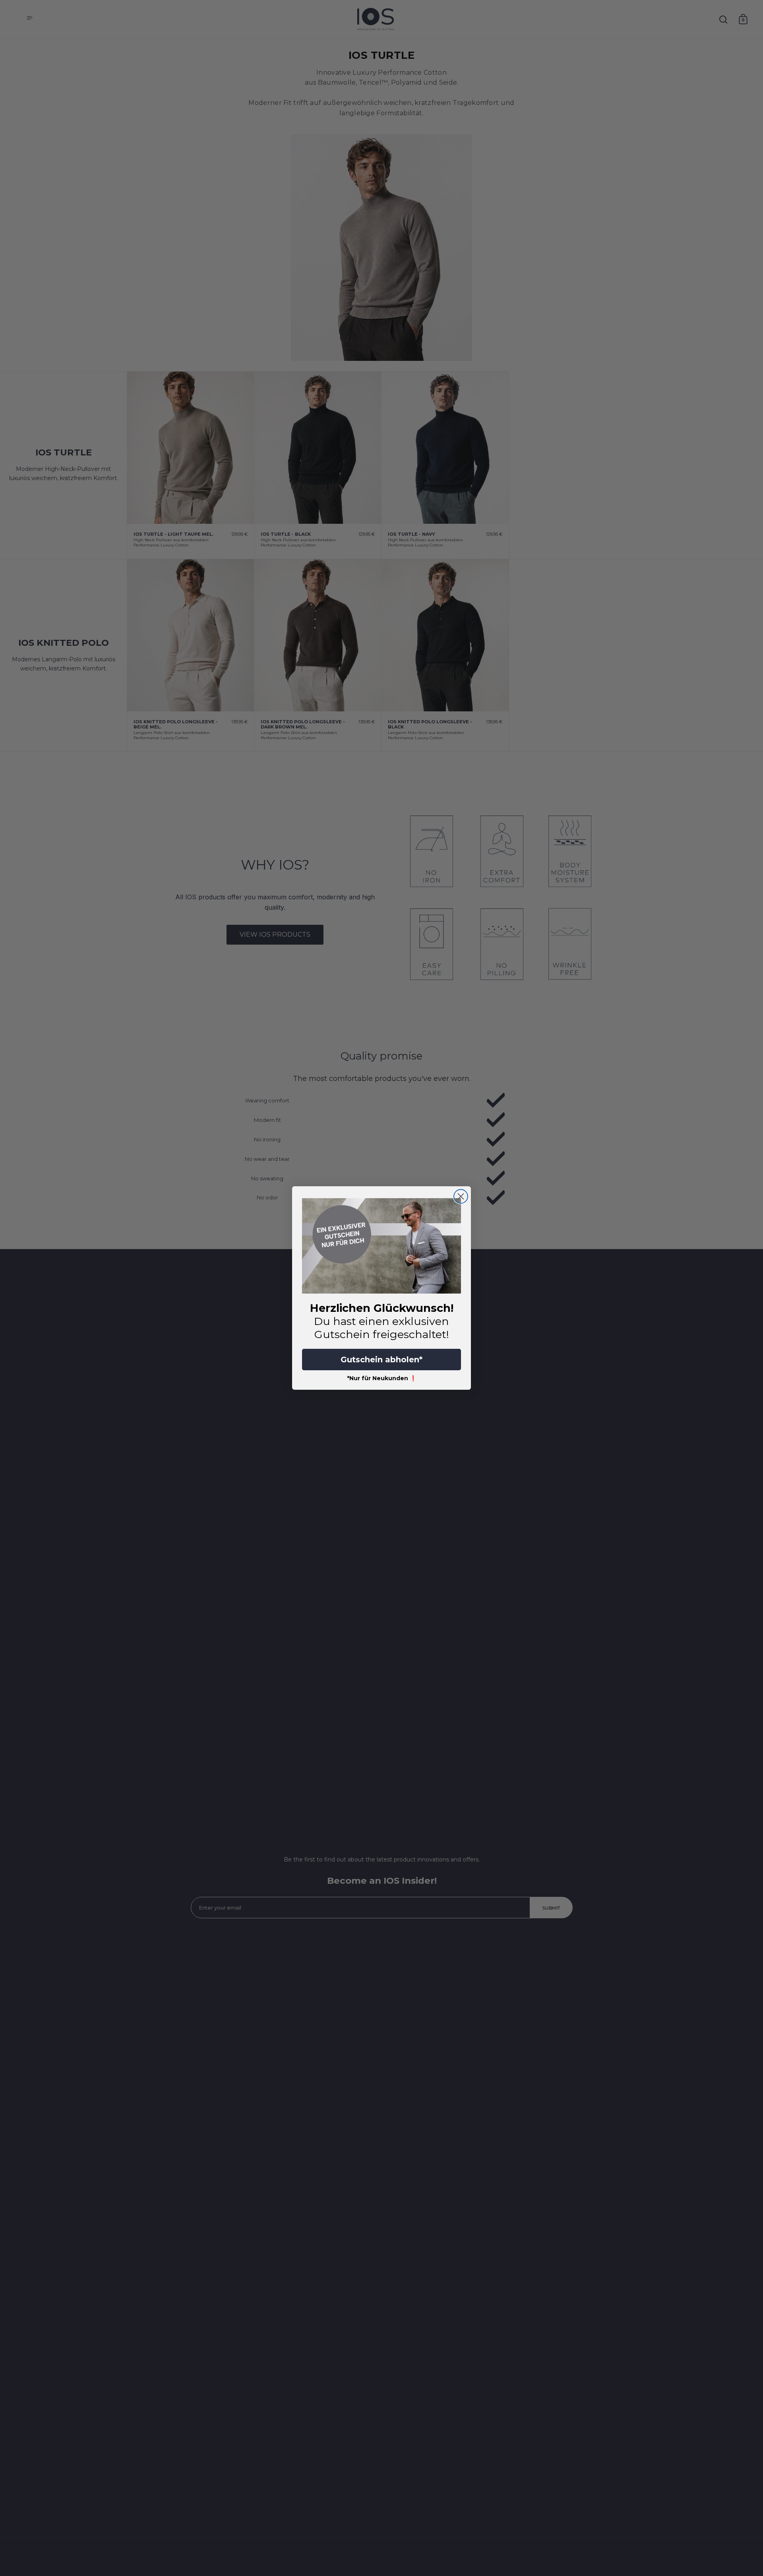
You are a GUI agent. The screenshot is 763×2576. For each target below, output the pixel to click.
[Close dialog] (461, 1196)
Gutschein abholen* (381, 1360)
